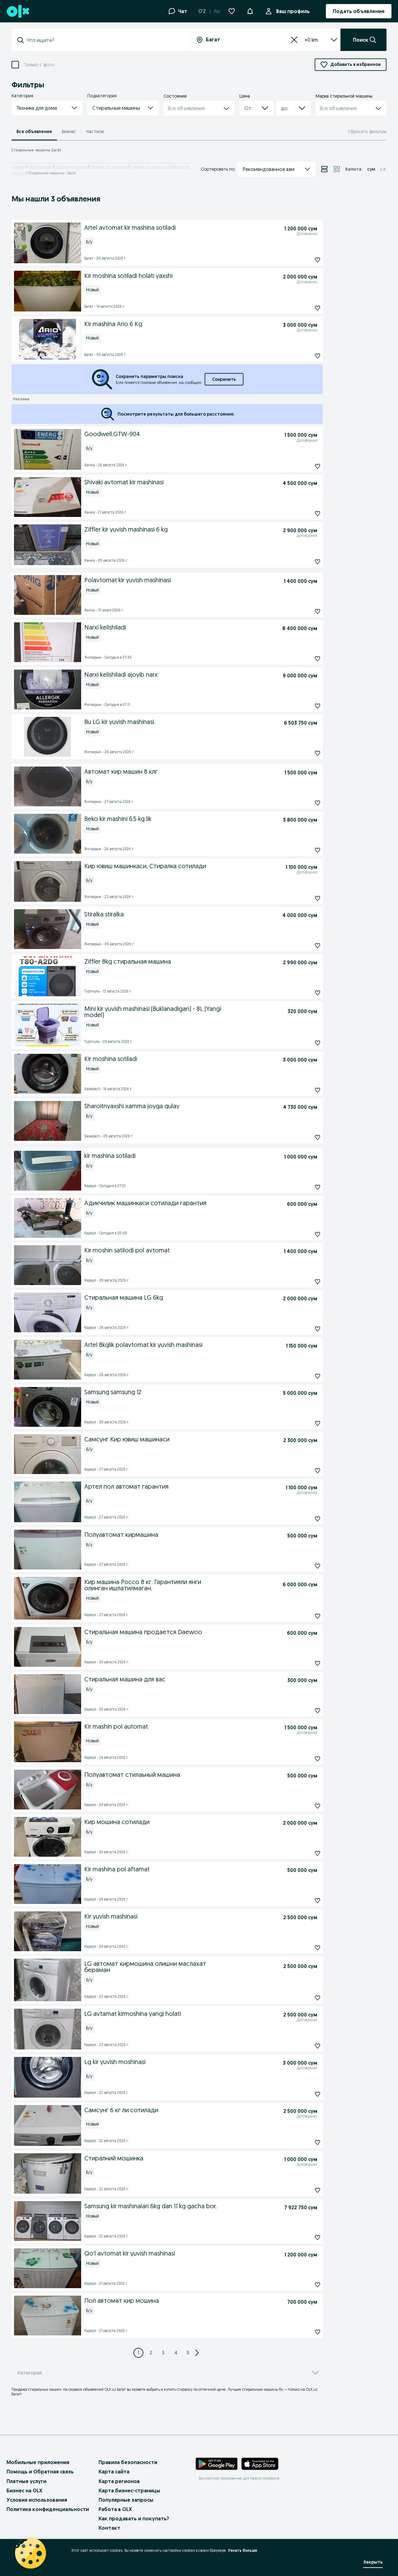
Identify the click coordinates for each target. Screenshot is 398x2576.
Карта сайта (114, 2472)
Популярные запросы (126, 2500)
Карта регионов (119, 2481)
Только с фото (39, 65)
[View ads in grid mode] (337, 169)
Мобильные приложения (38, 2462)
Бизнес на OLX (24, 2491)
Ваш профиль (293, 11)
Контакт (109, 2528)
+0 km (311, 40)
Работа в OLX (115, 2509)
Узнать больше (243, 2550)
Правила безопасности (128, 2462)
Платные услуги (26, 2481)
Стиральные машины (108, 167)
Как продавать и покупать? (134, 2518)
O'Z (202, 11)
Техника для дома (71, 167)
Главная (18, 167)
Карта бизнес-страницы (129, 2491)
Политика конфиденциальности (48, 2509)
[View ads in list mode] (324, 169)
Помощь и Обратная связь (40, 2472)
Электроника (40, 167)
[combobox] (105, 40)
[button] (250, 11)
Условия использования (37, 2500)
